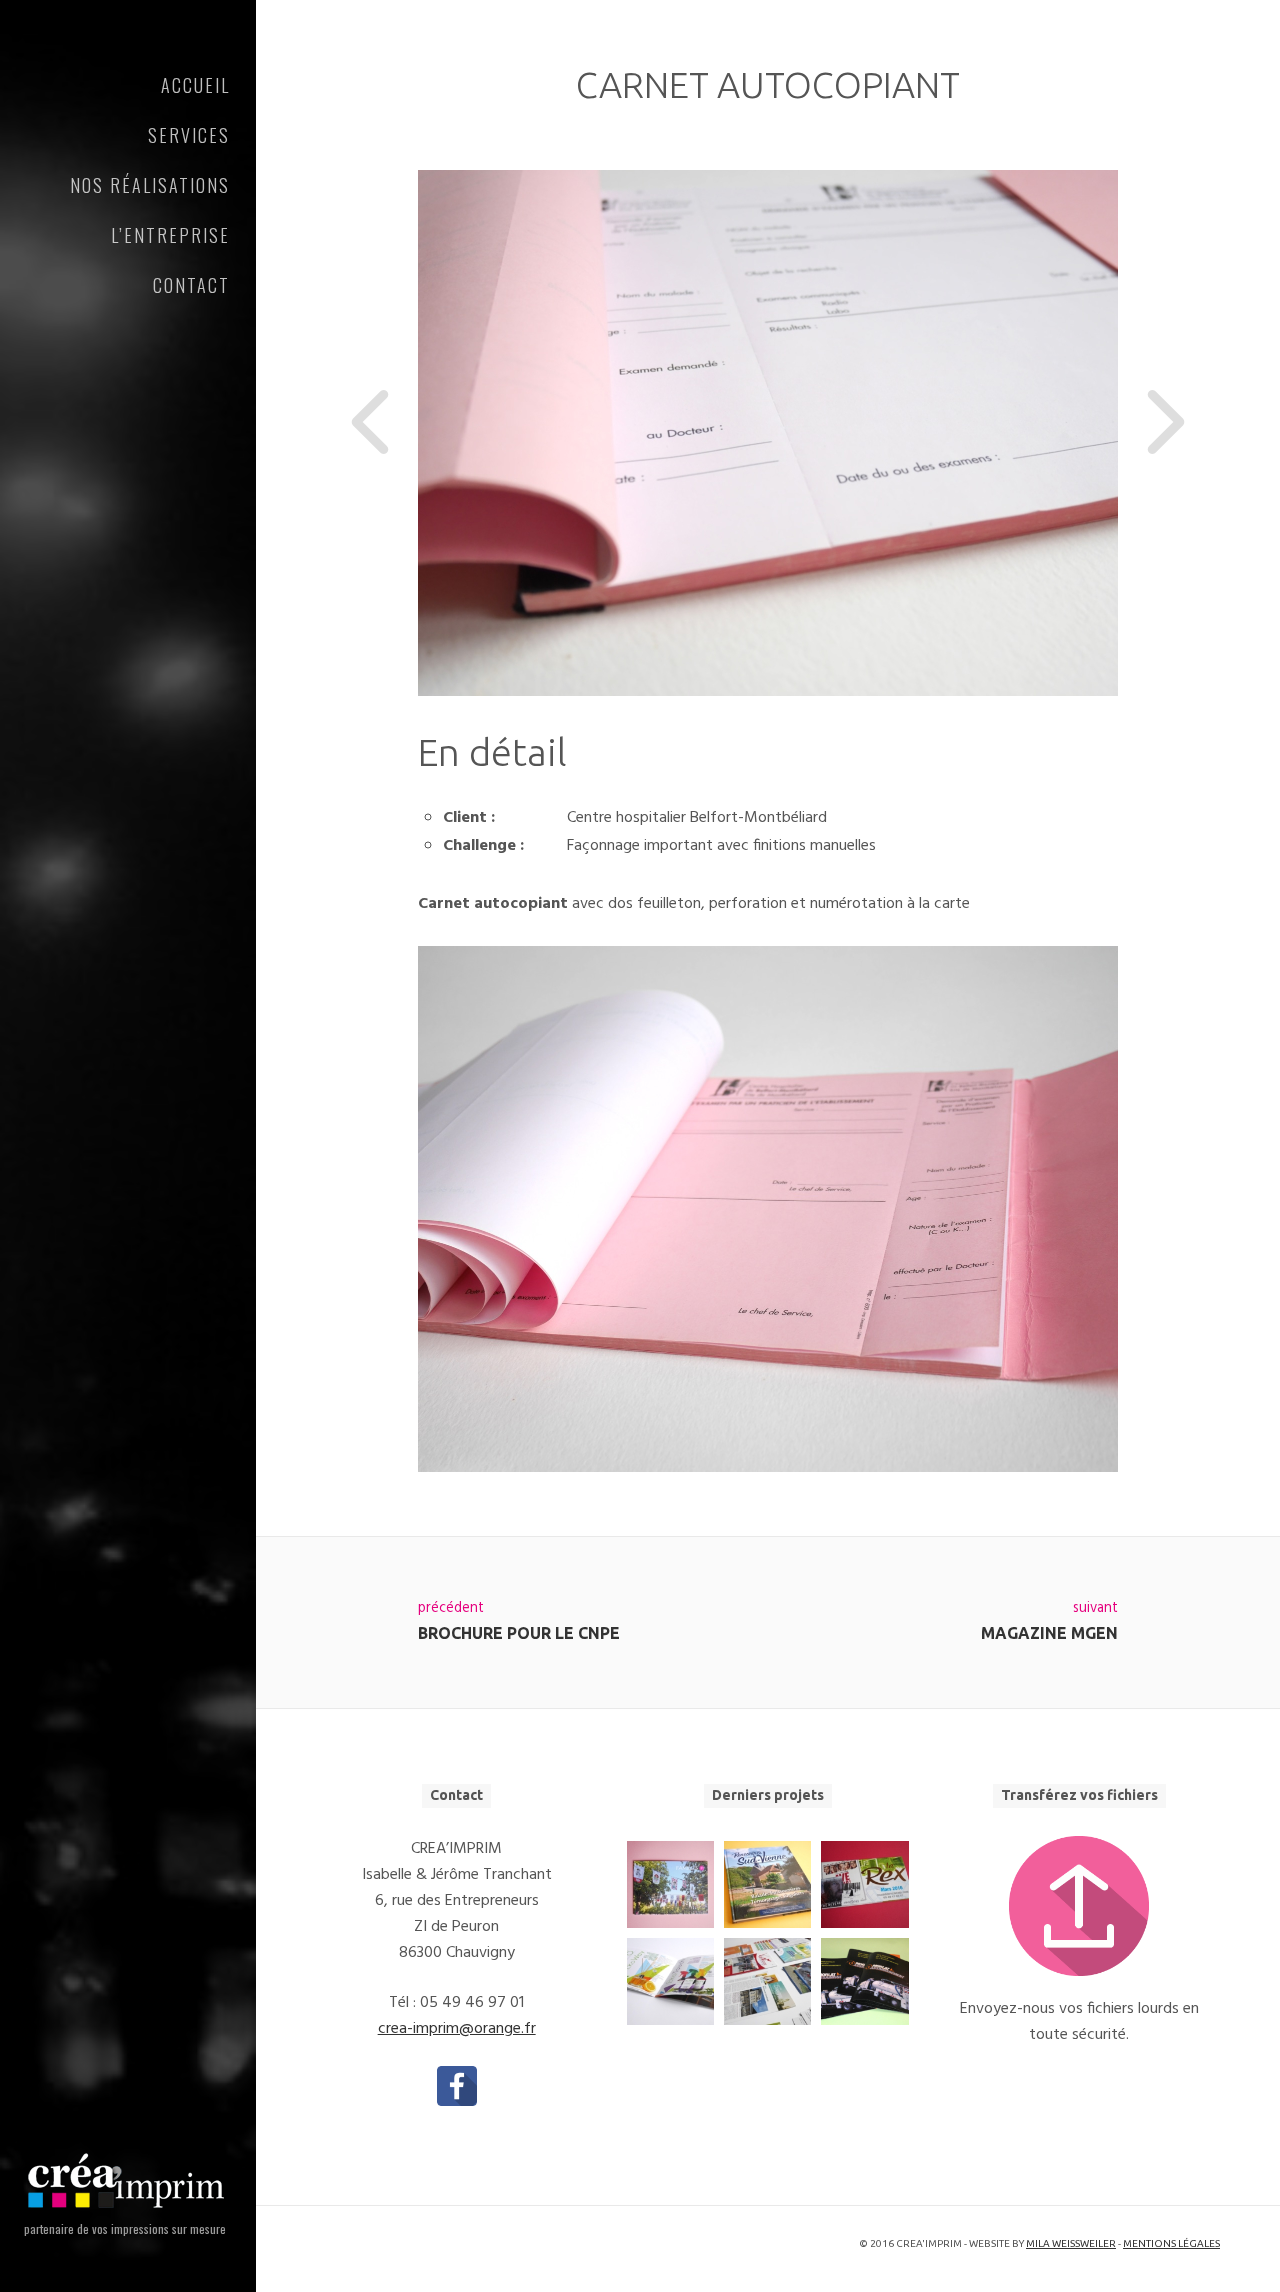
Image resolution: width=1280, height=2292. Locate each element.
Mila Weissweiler (1071, 2243)
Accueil (195, 85)
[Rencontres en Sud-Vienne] (767, 1884)
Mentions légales (1171, 2243)
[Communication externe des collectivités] (767, 1981)
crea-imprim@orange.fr (457, 2029)
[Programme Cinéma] (864, 1884)
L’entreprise (170, 235)
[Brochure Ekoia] (670, 1981)
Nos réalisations (150, 185)
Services (189, 135)
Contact (191, 285)
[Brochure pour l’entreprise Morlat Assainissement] (864, 1981)
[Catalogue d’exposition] (670, 1884)
